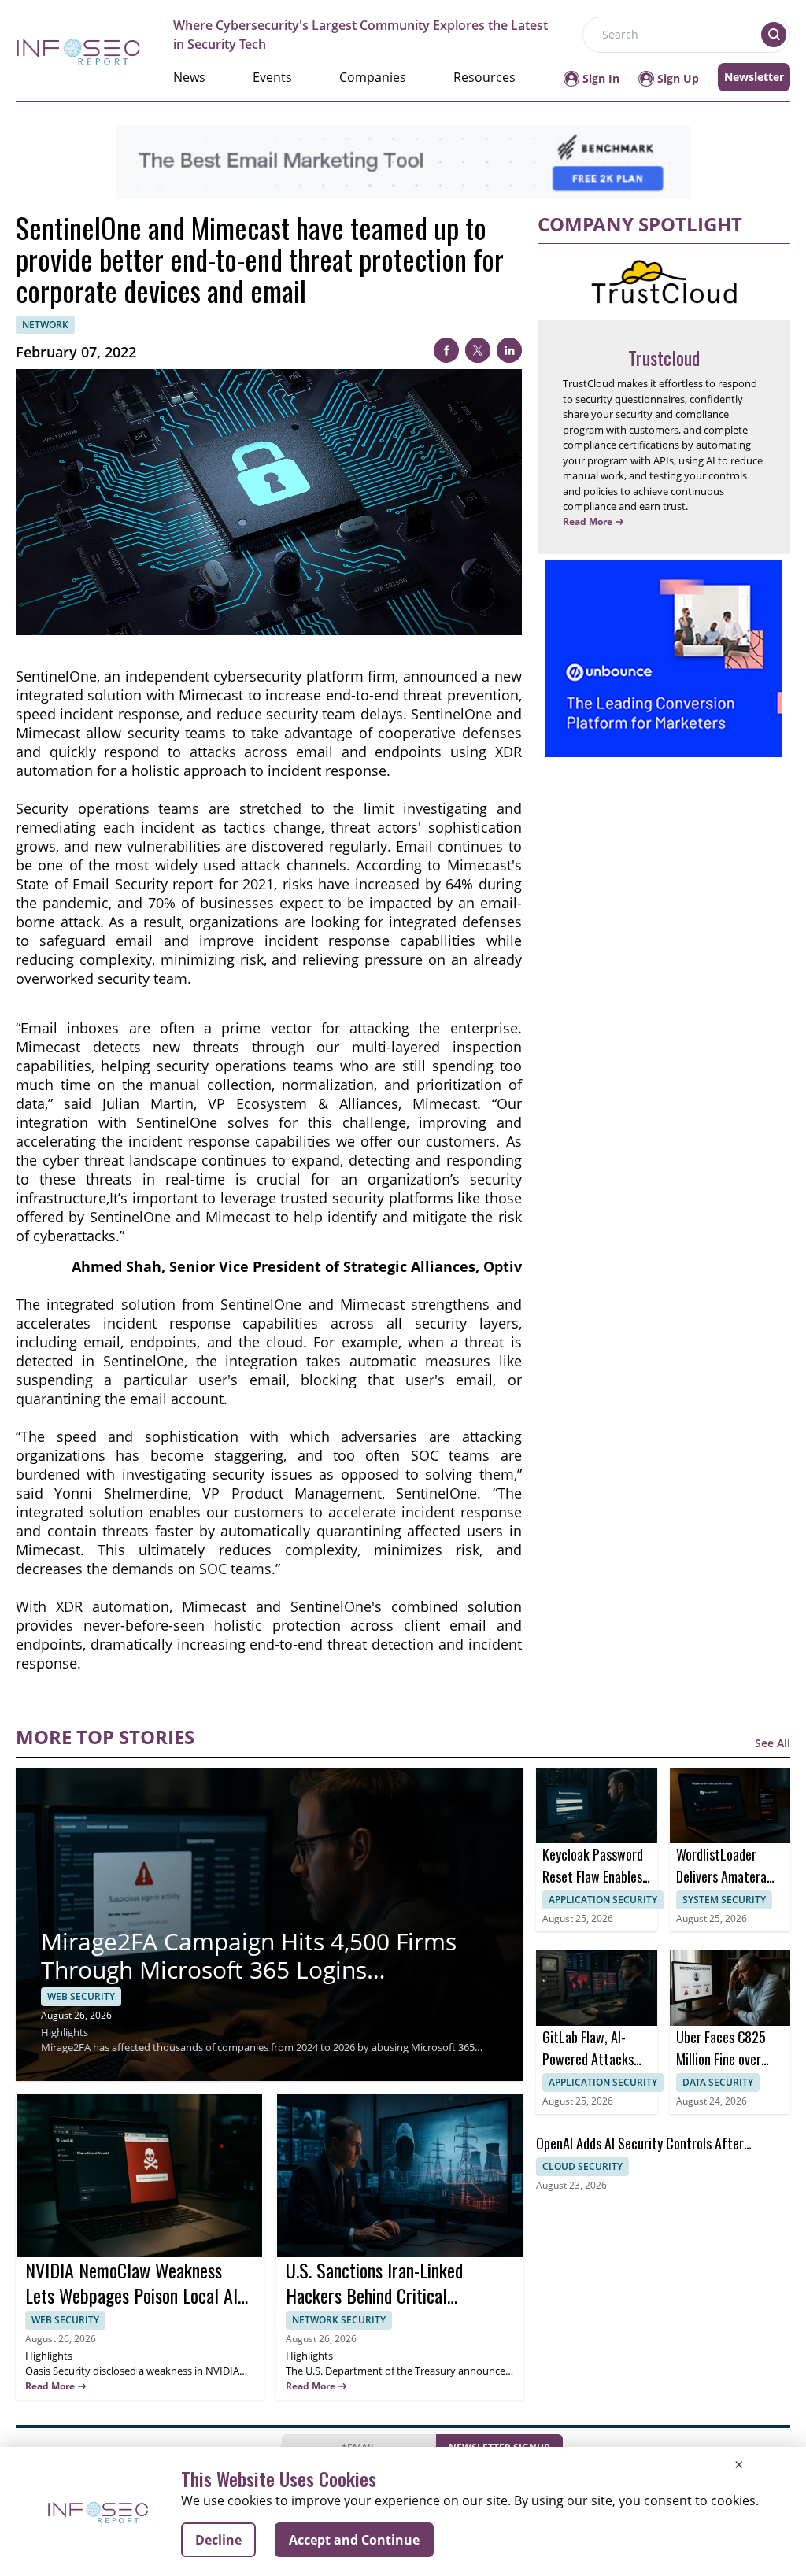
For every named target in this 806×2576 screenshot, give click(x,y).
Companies (373, 77)
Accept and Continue (354, 2540)
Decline (218, 2540)
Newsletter (754, 77)
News (189, 77)
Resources (484, 77)
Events (272, 77)
